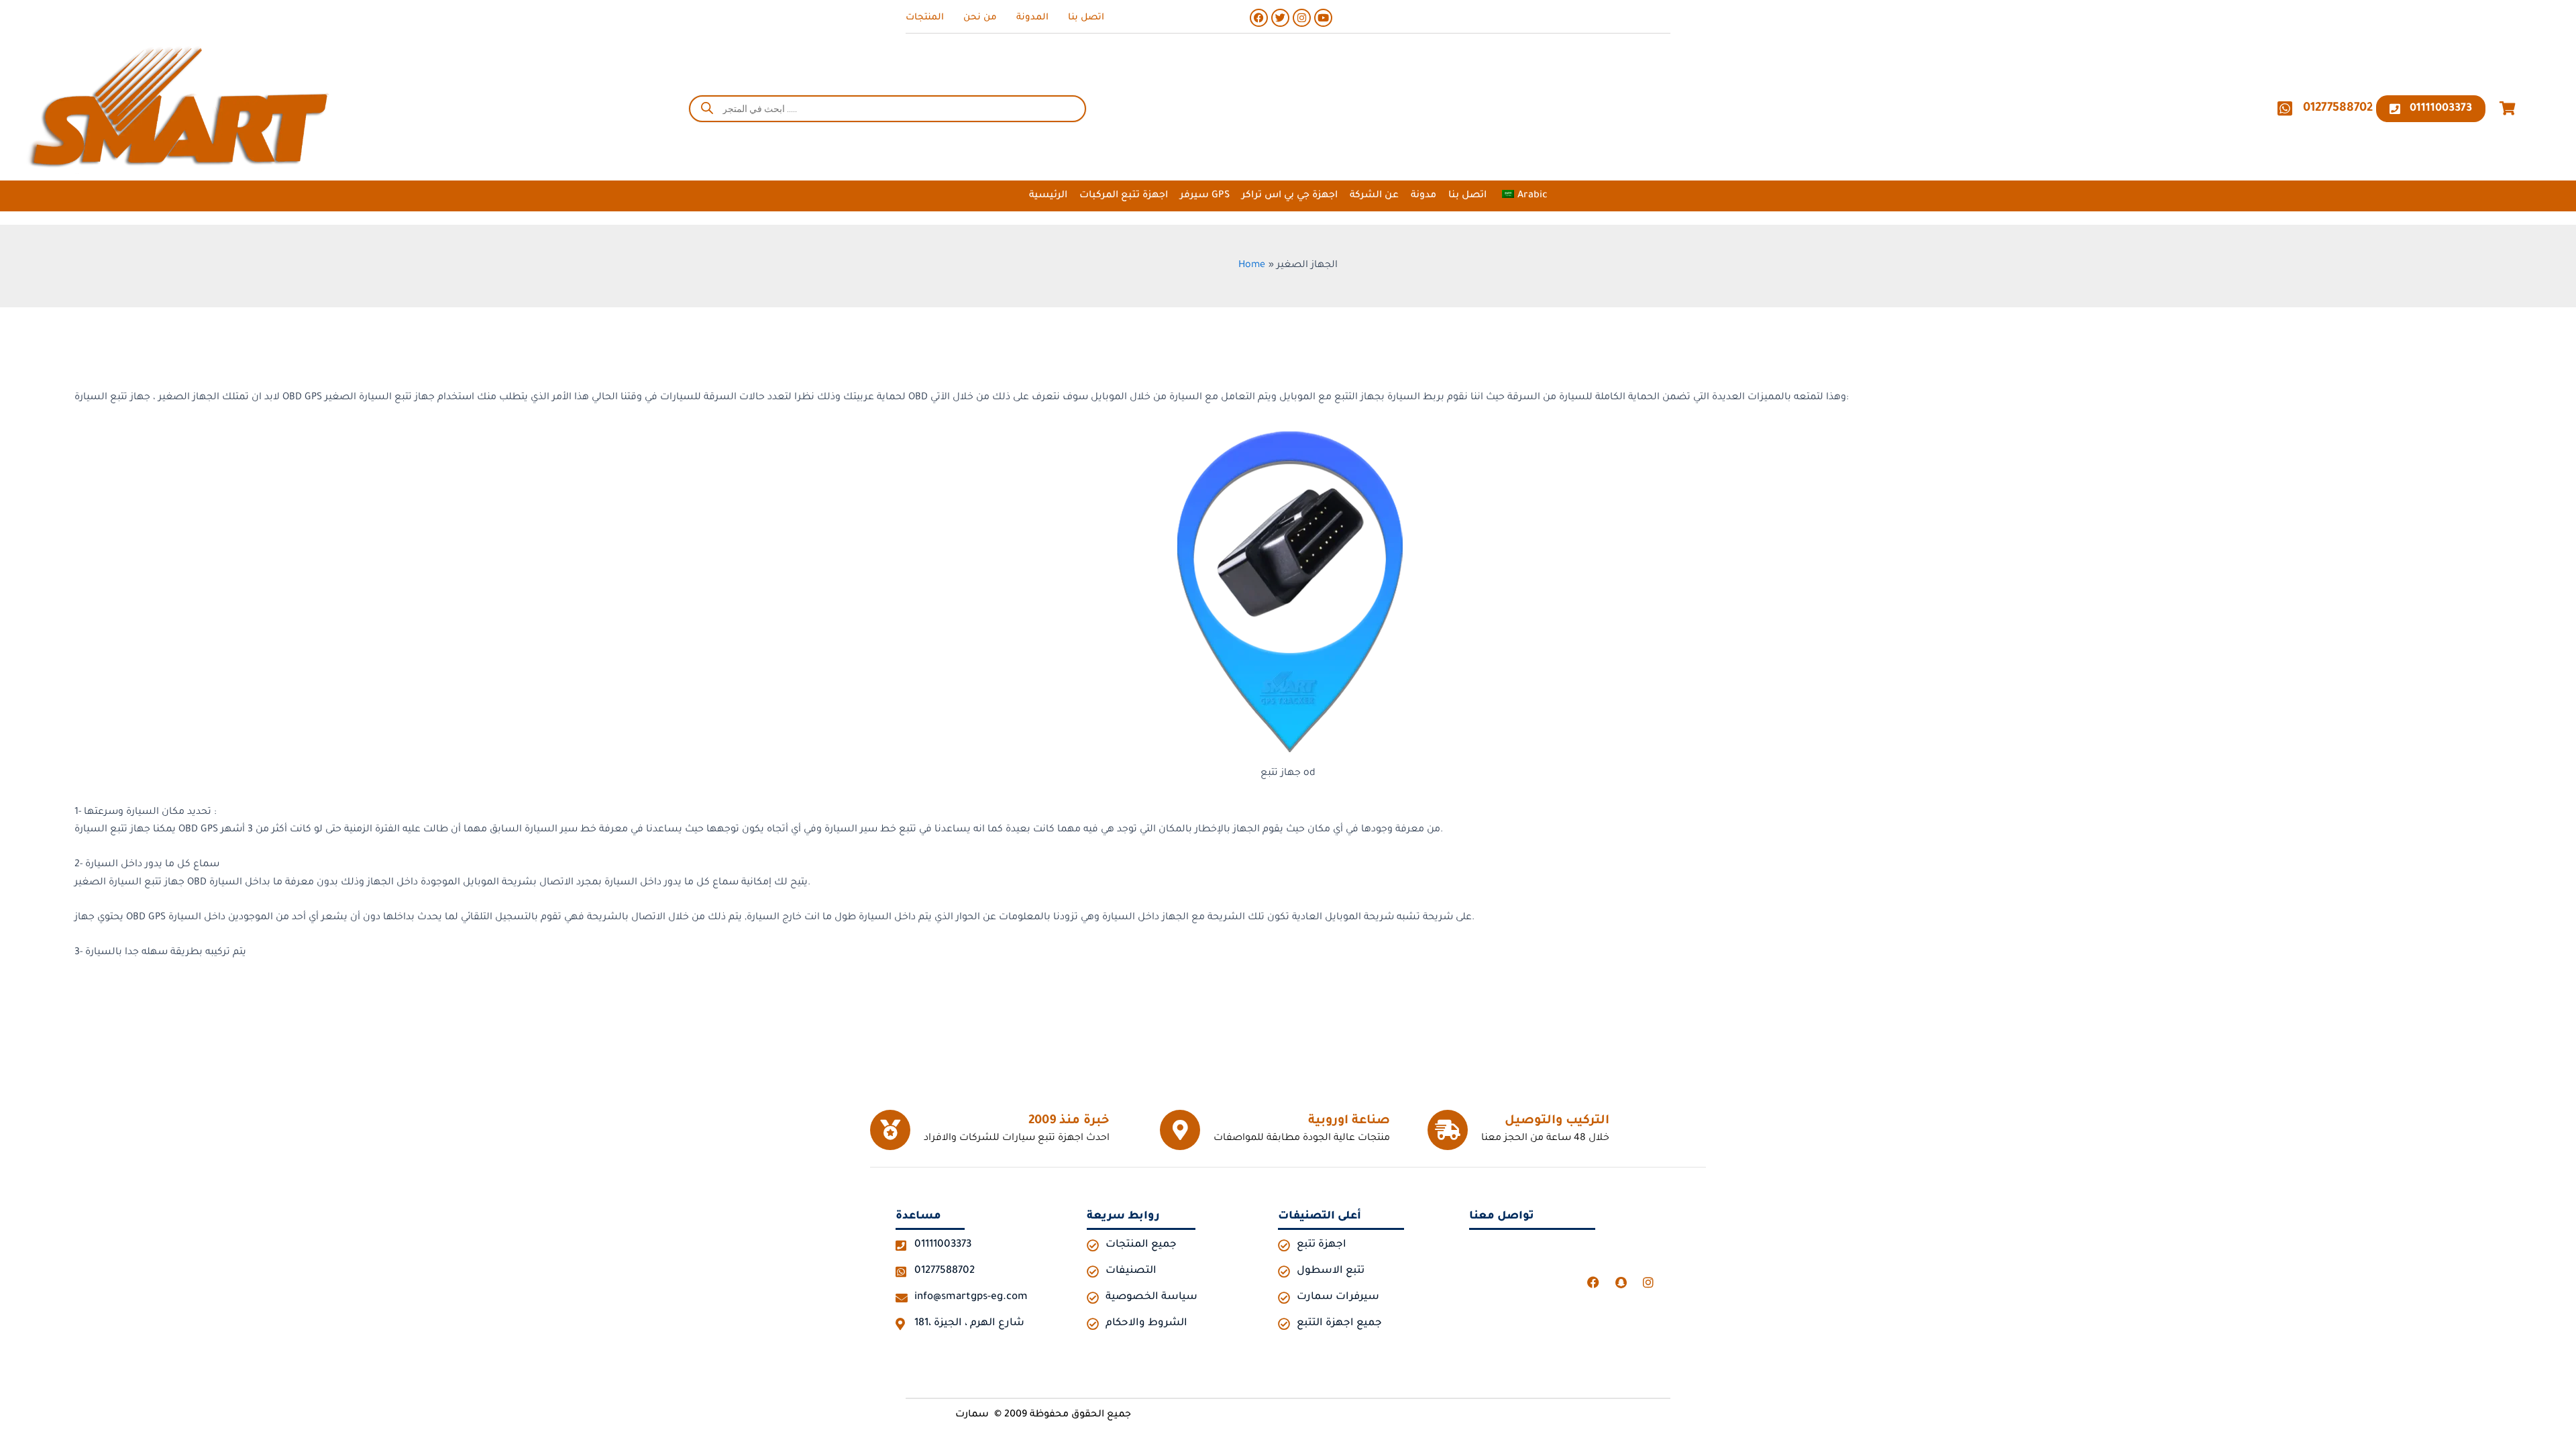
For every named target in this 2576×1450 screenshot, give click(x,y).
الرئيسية (1048, 196)
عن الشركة (1374, 196)
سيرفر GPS (1205, 196)
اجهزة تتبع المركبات (1124, 196)
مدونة (1424, 196)
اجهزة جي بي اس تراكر (1290, 196)
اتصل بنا (1467, 196)
